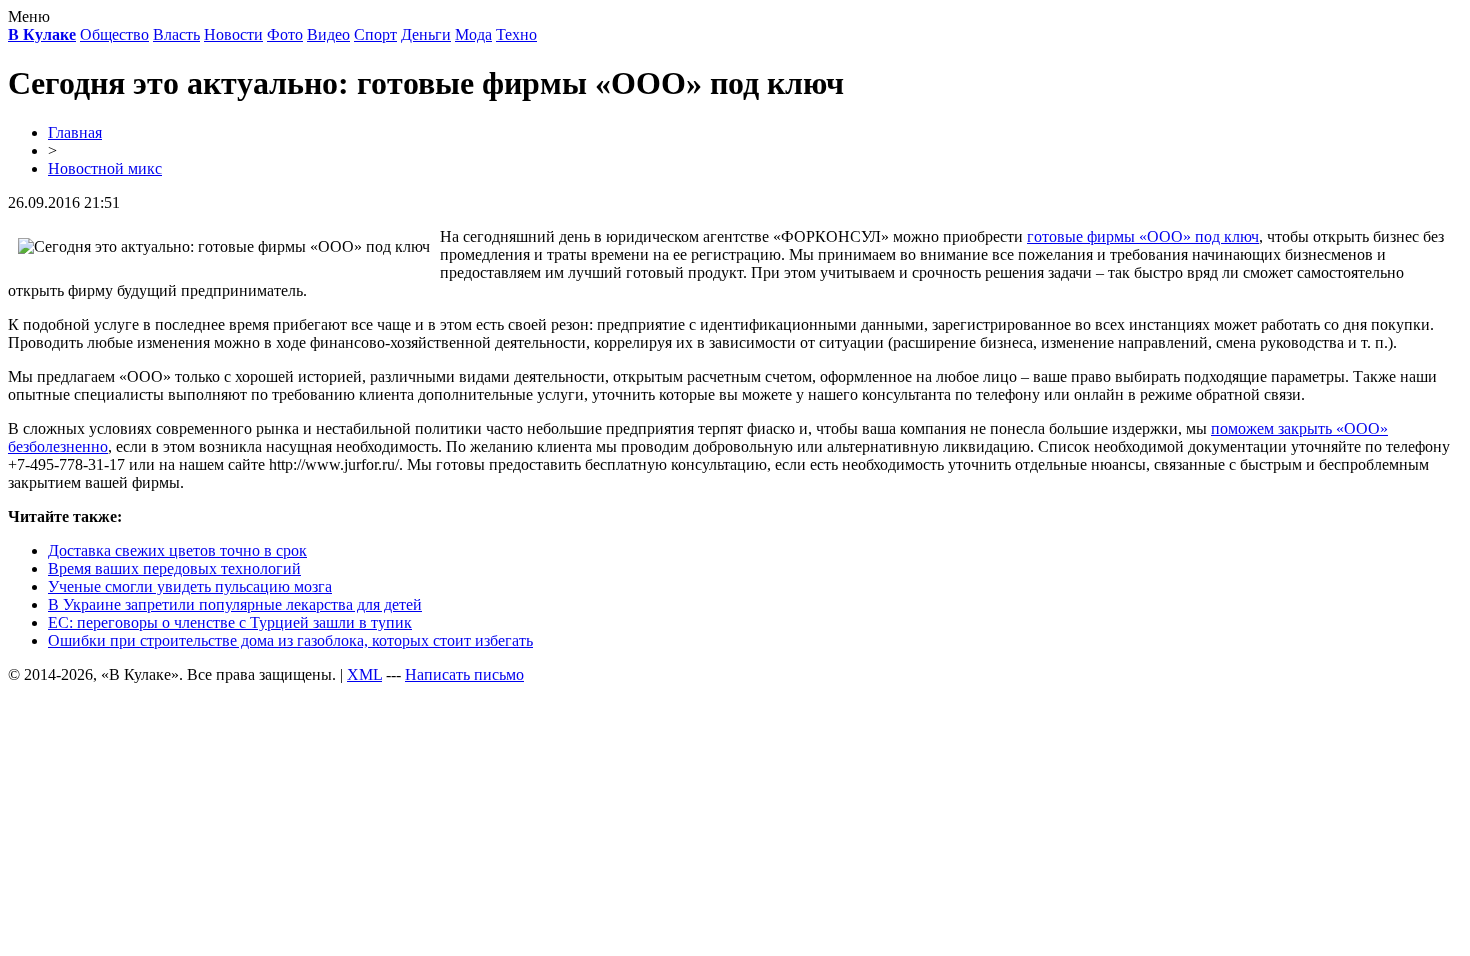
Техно (516, 34)
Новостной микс (105, 168)
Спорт (375, 34)
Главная (75, 132)
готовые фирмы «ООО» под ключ (1143, 236)
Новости (233, 34)
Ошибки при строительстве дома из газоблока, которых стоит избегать (290, 640)
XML (364, 674)
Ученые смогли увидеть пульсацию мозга (190, 586)
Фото (285, 34)
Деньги (426, 34)
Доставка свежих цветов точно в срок (177, 550)
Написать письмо (464, 674)
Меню (29, 16)
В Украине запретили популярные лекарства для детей (235, 604)
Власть (176, 34)
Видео (328, 34)
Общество (114, 34)
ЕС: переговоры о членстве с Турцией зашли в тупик (230, 622)
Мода (473, 34)
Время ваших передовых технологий (174, 568)
